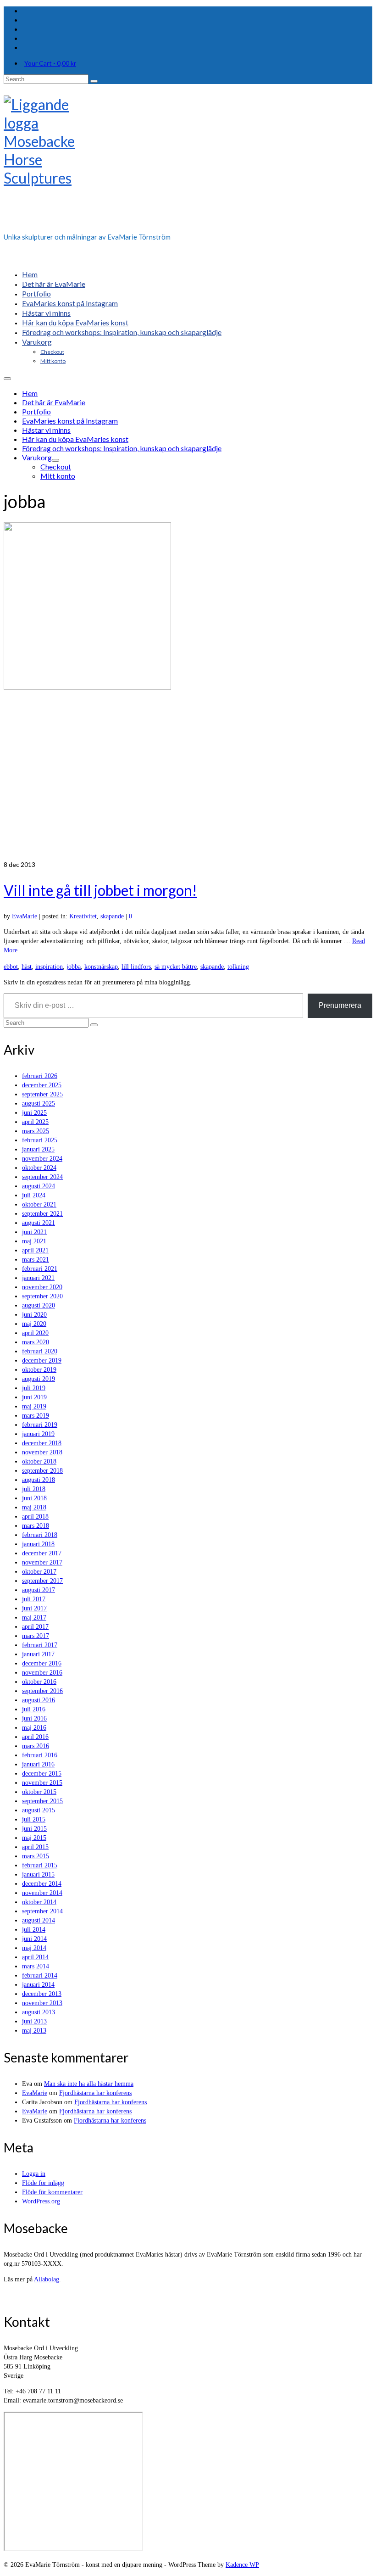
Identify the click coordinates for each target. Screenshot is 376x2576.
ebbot (11, 967)
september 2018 (42, 1471)
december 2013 (42, 1994)
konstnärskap (101, 967)
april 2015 (35, 1847)
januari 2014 (38, 1985)
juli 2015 (34, 1819)
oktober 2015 (39, 1792)
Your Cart (50, 63)
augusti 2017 (39, 1590)
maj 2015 (34, 1838)
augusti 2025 (39, 1104)
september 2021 (42, 1214)
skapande (112, 916)
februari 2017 (40, 1645)
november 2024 (42, 1159)
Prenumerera (340, 1005)
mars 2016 (36, 1746)
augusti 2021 (39, 1223)
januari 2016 (38, 1764)
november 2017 (42, 1562)
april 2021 (35, 1250)
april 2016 (35, 1737)
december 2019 (42, 1361)
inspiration (49, 967)
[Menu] (7, 379)
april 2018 (35, 1517)
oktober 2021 (39, 1204)
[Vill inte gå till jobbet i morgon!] (188, 691)
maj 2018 (34, 1507)
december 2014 (42, 1884)
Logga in (34, 2174)
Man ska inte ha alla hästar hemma (89, 2084)
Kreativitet (83, 916)
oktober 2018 (39, 1461)
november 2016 (42, 1673)
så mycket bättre (176, 967)
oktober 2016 (39, 1682)
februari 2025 (40, 1140)
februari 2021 (40, 1269)
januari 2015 (38, 1875)
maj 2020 (34, 1324)
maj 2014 (34, 1948)
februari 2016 (40, 1755)
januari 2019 (38, 1434)
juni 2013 (34, 2021)
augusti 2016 (39, 1700)
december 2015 (42, 1774)
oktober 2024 (39, 1168)
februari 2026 (40, 1076)
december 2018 (42, 1443)
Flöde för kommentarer (52, 2192)
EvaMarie (25, 916)
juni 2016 (34, 1718)
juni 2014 (34, 1939)
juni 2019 (34, 1397)
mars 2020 (36, 1342)
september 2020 (42, 1296)
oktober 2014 (39, 1902)
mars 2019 (36, 1416)
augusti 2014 (39, 1920)
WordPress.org (41, 2201)
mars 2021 (36, 1260)
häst (27, 967)
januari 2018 (38, 1544)
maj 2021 (34, 1241)
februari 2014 (40, 1975)
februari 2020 (40, 1351)
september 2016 (42, 1691)
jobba (74, 967)
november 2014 (42, 1893)
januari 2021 (38, 1278)
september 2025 (42, 1094)
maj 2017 (34, 1618)
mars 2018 (36, 1526)
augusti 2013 (39, 2012)
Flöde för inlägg (43, 2183)
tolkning (238, 967)
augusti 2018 (39, 1480)
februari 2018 (40, 1535)
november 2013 (42, 2003)
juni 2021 (34, 1232)
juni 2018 (34, 1498)
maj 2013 (34, 2031)
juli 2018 (34, 1489)
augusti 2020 (39, 1305)
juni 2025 (34, 1113)
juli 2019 (34, 1388)
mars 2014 (36, 1966)
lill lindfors (136, 967)
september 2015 (42, 1801)
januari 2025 (38, 1149)
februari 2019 (40, 1425)
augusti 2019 (39, 1379)
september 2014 (42, 1911)
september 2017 (42, 1581)
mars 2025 (36, 1131)
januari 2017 (38, 1654)
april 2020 (35, 1333)
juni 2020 (34, 1315)
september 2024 (42, 1177)
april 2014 (35, 1957)
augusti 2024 (39, 1186)
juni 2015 (34, 1829)
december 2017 (42, 1553)
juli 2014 (34, 1930)
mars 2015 (36, 1856)
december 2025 (42, 1085)
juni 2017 (34, 1608)
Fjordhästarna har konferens (95, 2093)
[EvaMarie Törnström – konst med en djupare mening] (188, 161)
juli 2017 (34, 1599)
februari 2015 (40, 1865)
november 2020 (42, 1287)
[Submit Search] (94, 81)
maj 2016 (34, 1728)
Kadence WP (242, 2565)
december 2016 (42, 1663)
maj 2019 (34, 1406)
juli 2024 (34, 1195)
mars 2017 (36, 1636)
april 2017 (35, 1627)
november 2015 (42, 1783)
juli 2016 (34, 1709)
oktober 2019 (39, 1370)
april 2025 (35, 1122)
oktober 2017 (39, 1572)
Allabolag (47, 2279)
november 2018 (42, 1452)
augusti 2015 (39, 1810)
